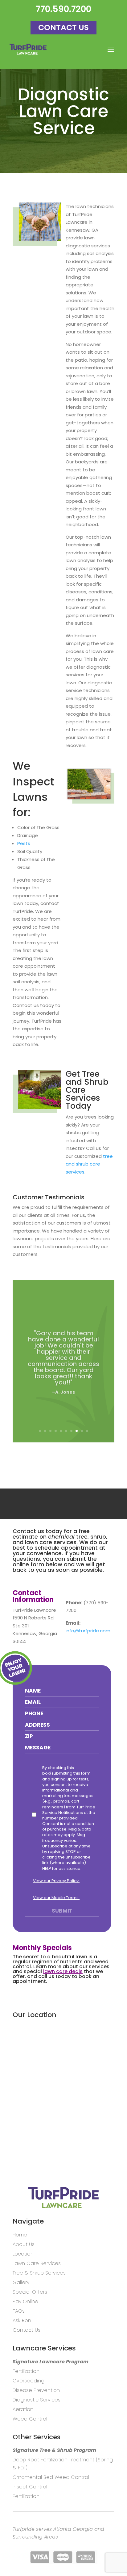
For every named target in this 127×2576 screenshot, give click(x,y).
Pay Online (25, 2301)
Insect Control (30, 2487)
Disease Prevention (36, 2390)
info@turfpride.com (88, 1631)
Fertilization (26, 2371)
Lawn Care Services (37, 2263)
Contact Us (63, 28)
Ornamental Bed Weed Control (51, 2477)
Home (20, 2235)
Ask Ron (22, 2320)
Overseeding (29, 2381)
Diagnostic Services (37, 2400)
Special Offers (30, 2292)
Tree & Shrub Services (39, 2273)
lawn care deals (63, 1971)
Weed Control (30, 2419)
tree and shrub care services (89, 1164)
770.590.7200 (63, 9)
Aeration (23, 2409)
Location (23, 2254)
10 (87, 1431)
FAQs (19, 2311)
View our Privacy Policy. (56, 1881)
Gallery (21, 2282)
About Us (24, 2244)
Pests (24, 843)
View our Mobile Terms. (56, 1898)
